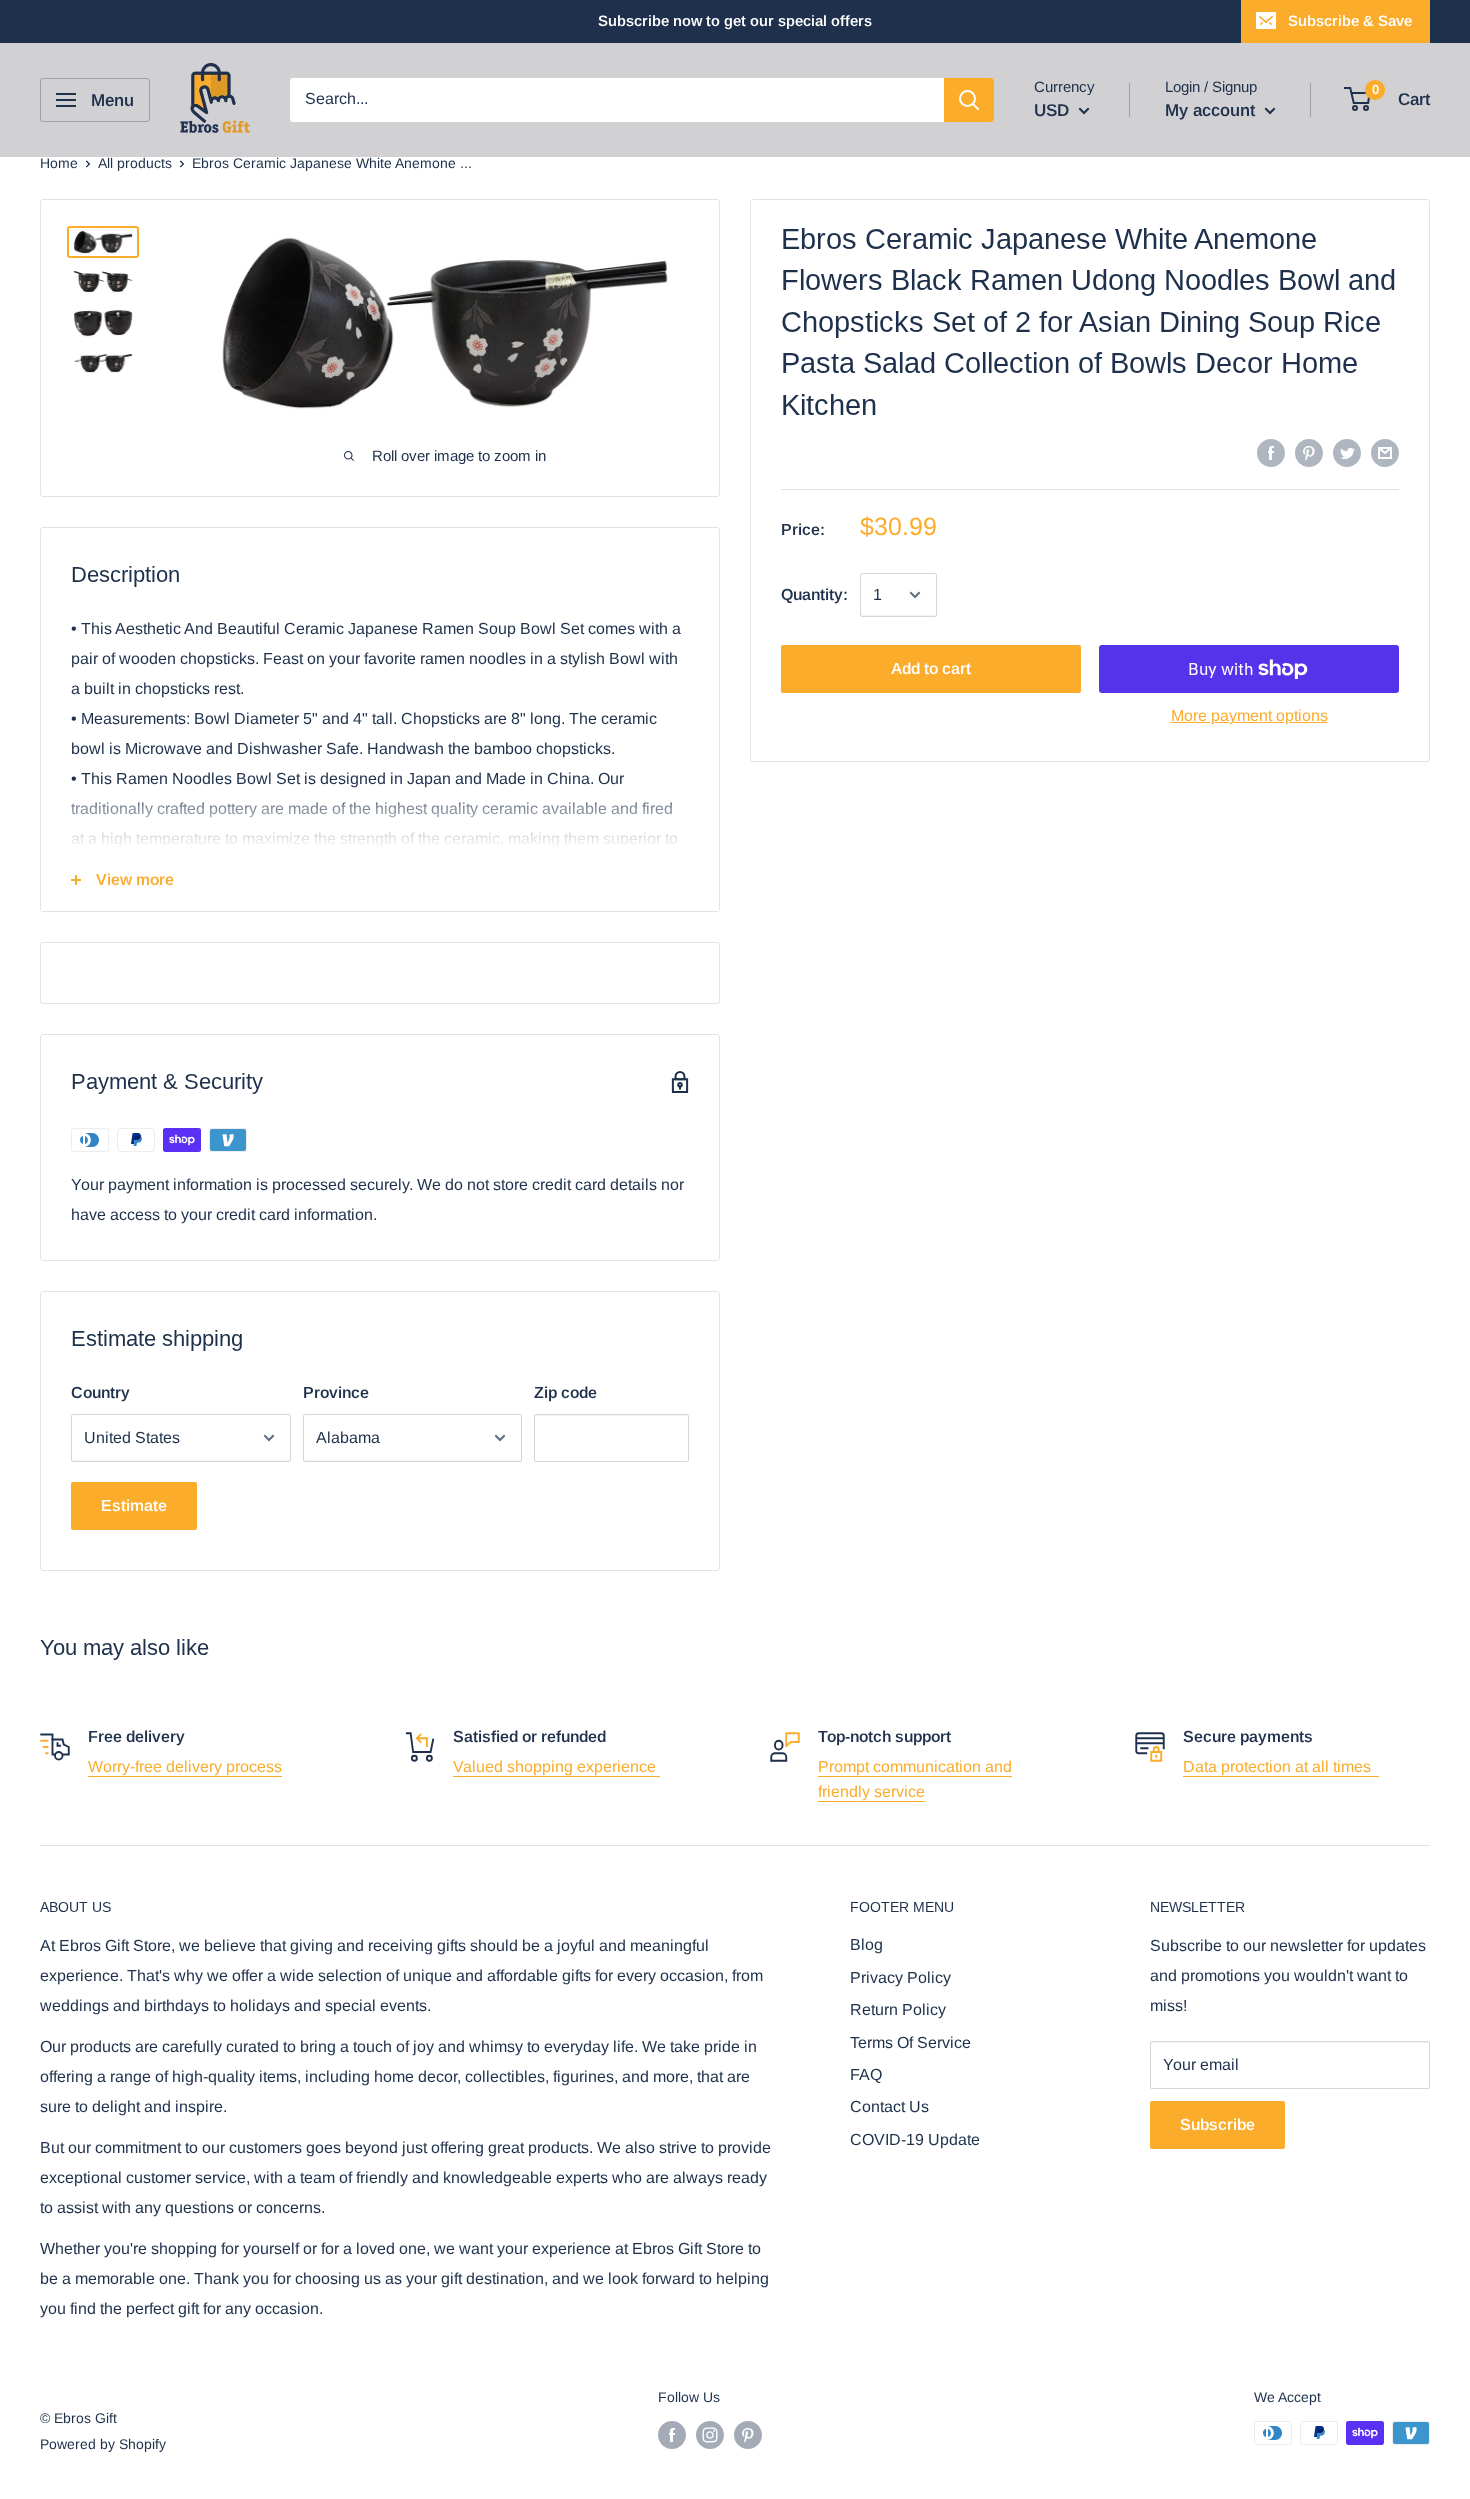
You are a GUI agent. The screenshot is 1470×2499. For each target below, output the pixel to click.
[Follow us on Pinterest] (748, 2435)
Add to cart (931, 668)
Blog (866, 1944)
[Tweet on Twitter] (1347, 452)
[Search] (969, 100)
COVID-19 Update (915, 2139)
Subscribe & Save (1350, 20)
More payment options (1249, 715)
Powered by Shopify (103, 2444)
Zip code (565, 1392)
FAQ (866, 2074)
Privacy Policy (900, 1977)
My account (1212, 110)
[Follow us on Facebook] (672, 2435)
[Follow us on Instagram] (710, 2435)
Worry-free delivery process (185, 1766)
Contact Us (889, 2106)
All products (135, 163)
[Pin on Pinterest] (1309, 452)
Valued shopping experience (556, 1766)
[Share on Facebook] (1271, 452)
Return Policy (898, 2009)
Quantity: (814, 594)
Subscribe (1217, 2124)
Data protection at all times (1281, 1766)
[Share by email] (1385, 452)
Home (59, 163)
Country (100, 1392)
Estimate (134, 1505)
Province (336, 1392)
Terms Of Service (910, 2042)
